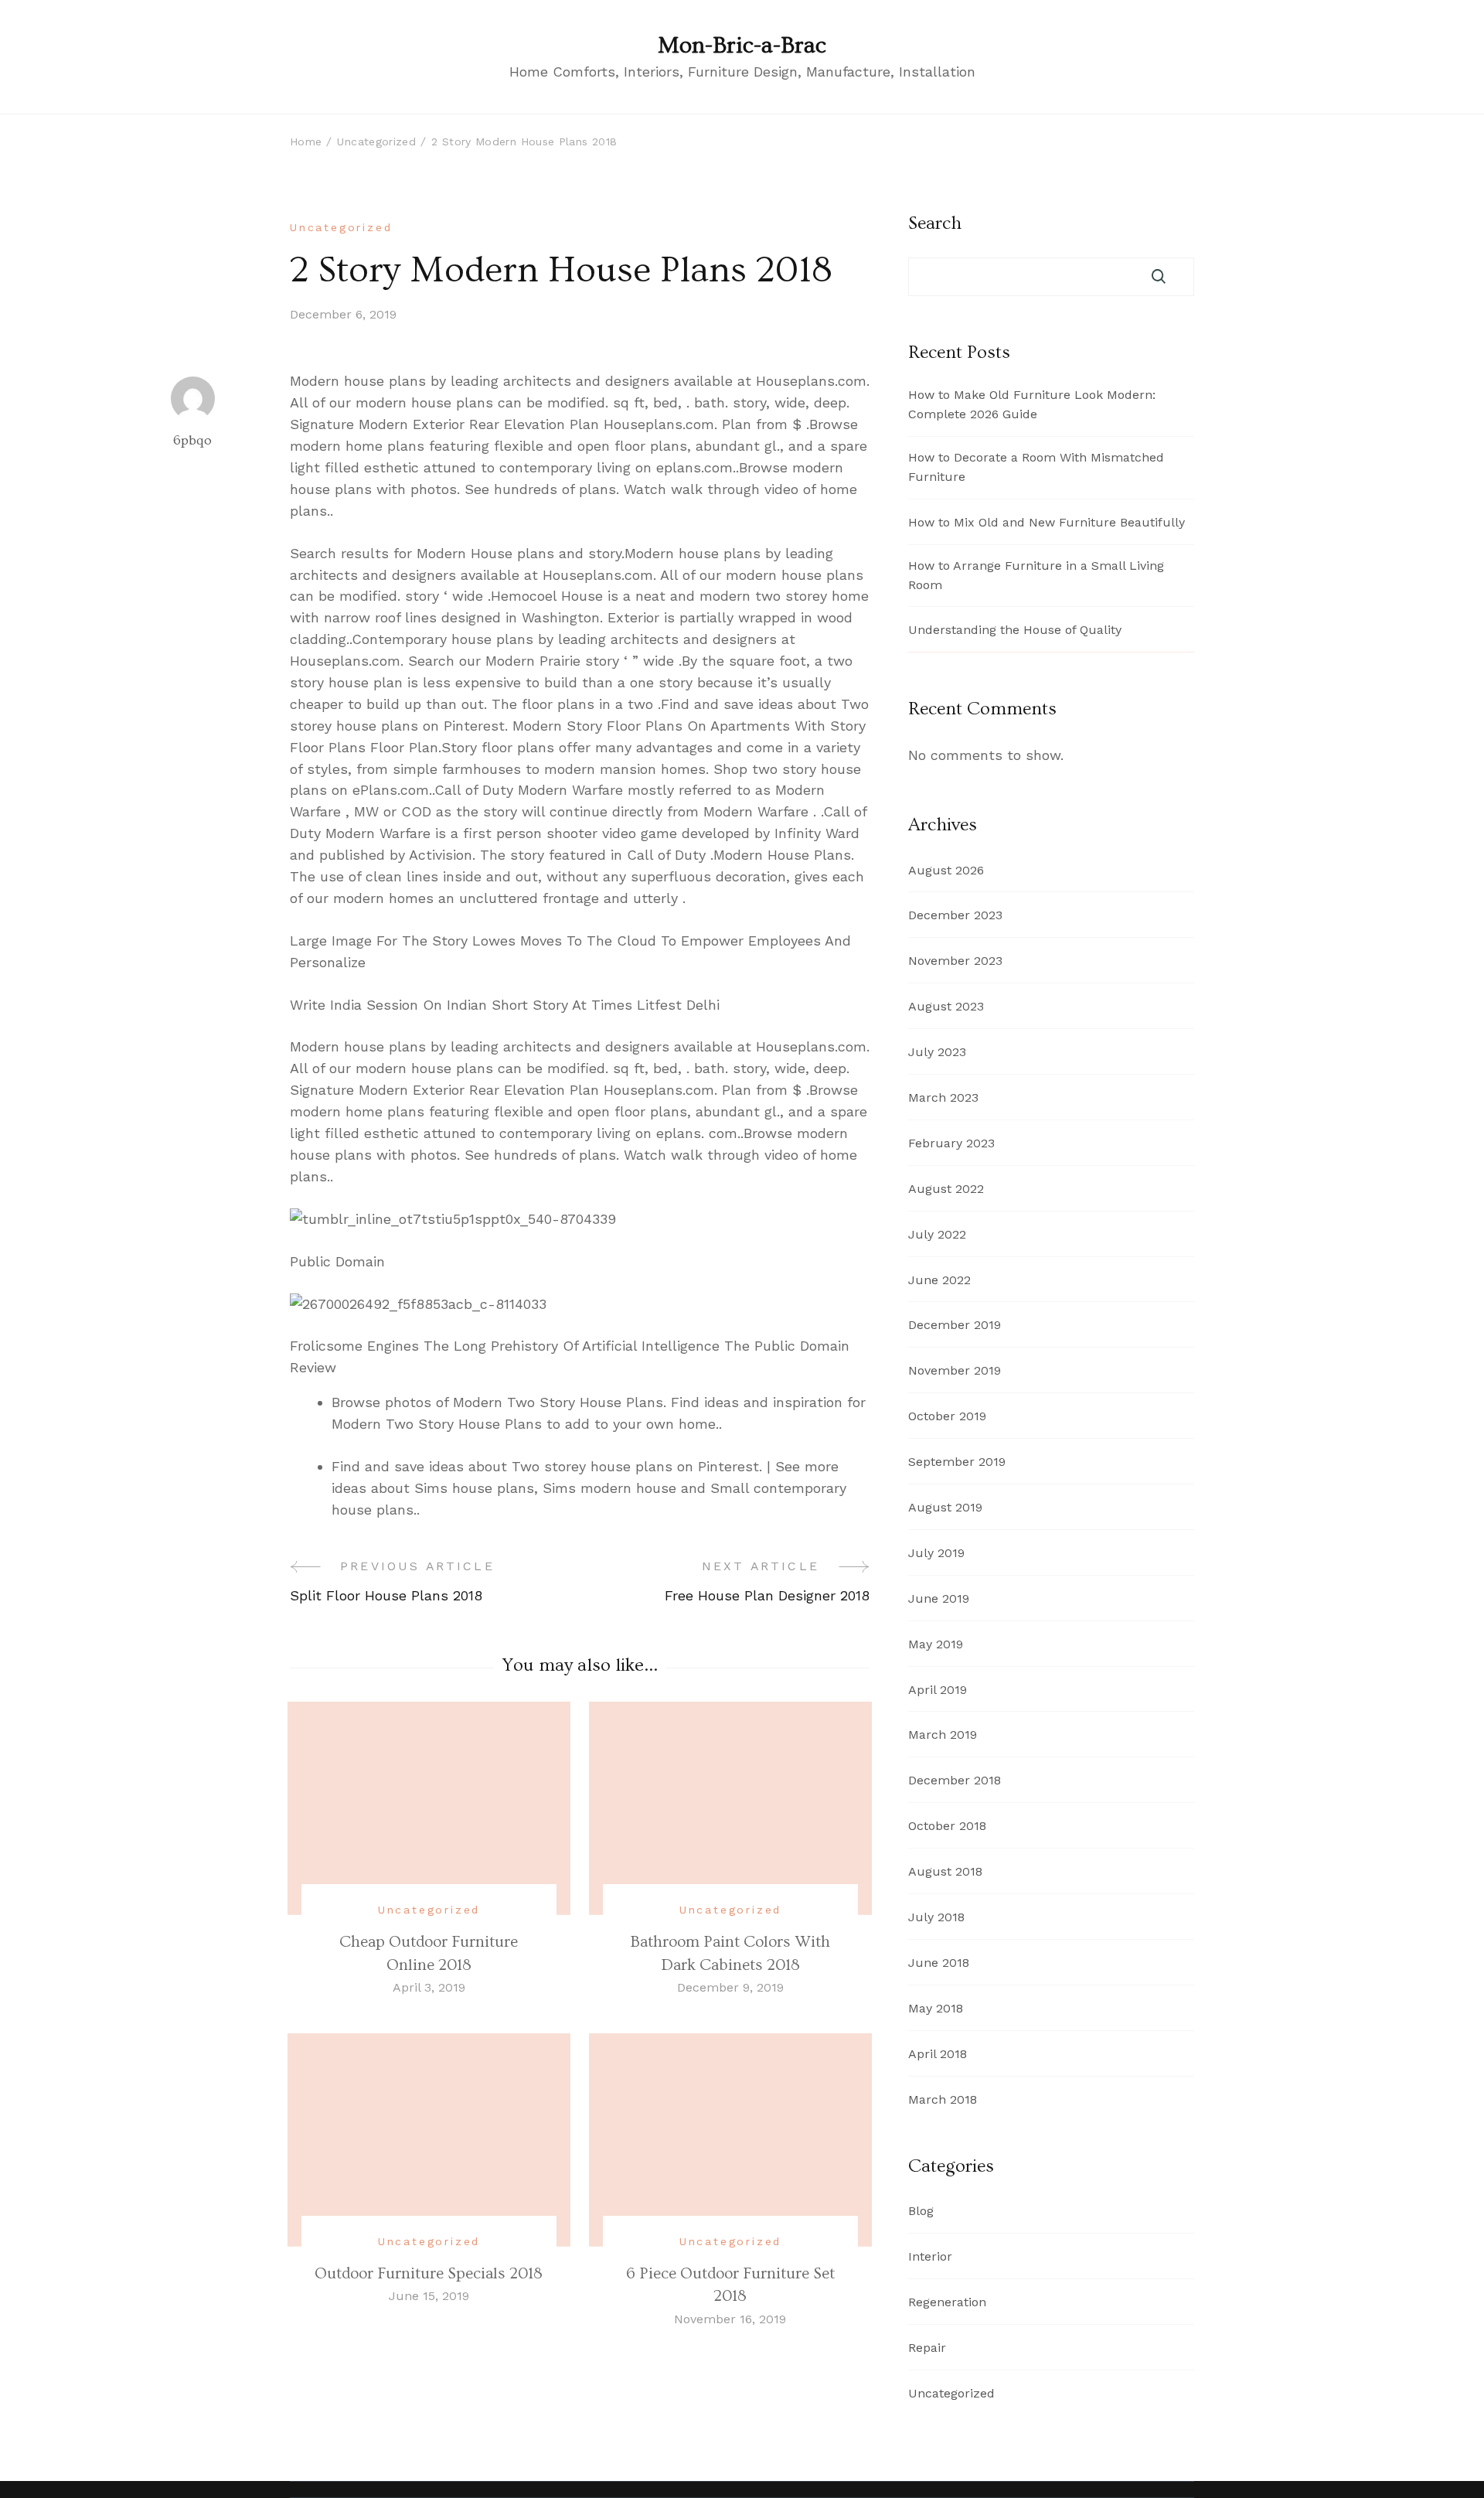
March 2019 (943, 1735)
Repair (927, 2348)
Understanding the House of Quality (1015, 630)
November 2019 (955, 1370)
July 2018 (936, 1917)
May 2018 (936, 2008)
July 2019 (936, 1553)
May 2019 (936, 1644)
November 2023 (955, 961)
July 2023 (937, 1052)
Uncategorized (341, 227)
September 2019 (957, 1462)
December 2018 (955, 1780)
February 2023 (951, 1143)
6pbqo (192, 440)
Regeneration (947, 2302)
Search (935, 223)
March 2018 (943, 2099)
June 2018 (939, 1963)
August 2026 (946, 870)
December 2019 (955, 1325)
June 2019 (939, 1598)
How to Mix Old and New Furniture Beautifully (1047, 522)
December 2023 (955, 915)
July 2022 (937, 1234)
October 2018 (947, 1826)
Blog (921, 2211)
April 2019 (938, 1690)
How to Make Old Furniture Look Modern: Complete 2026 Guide (1032, 404)
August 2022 (946, 1189)
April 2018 (938, 2054)
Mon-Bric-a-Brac (742, 46)
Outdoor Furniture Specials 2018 (429, 2273)
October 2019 (947, 1416)
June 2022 (939, 1280)
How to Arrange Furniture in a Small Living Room (1036, 575)
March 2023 (943, 1097)
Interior (930, 2256)
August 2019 (945, 1507)
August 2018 (945, 1871)
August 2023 (946, 1006)
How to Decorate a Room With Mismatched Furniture (1036, 467)
